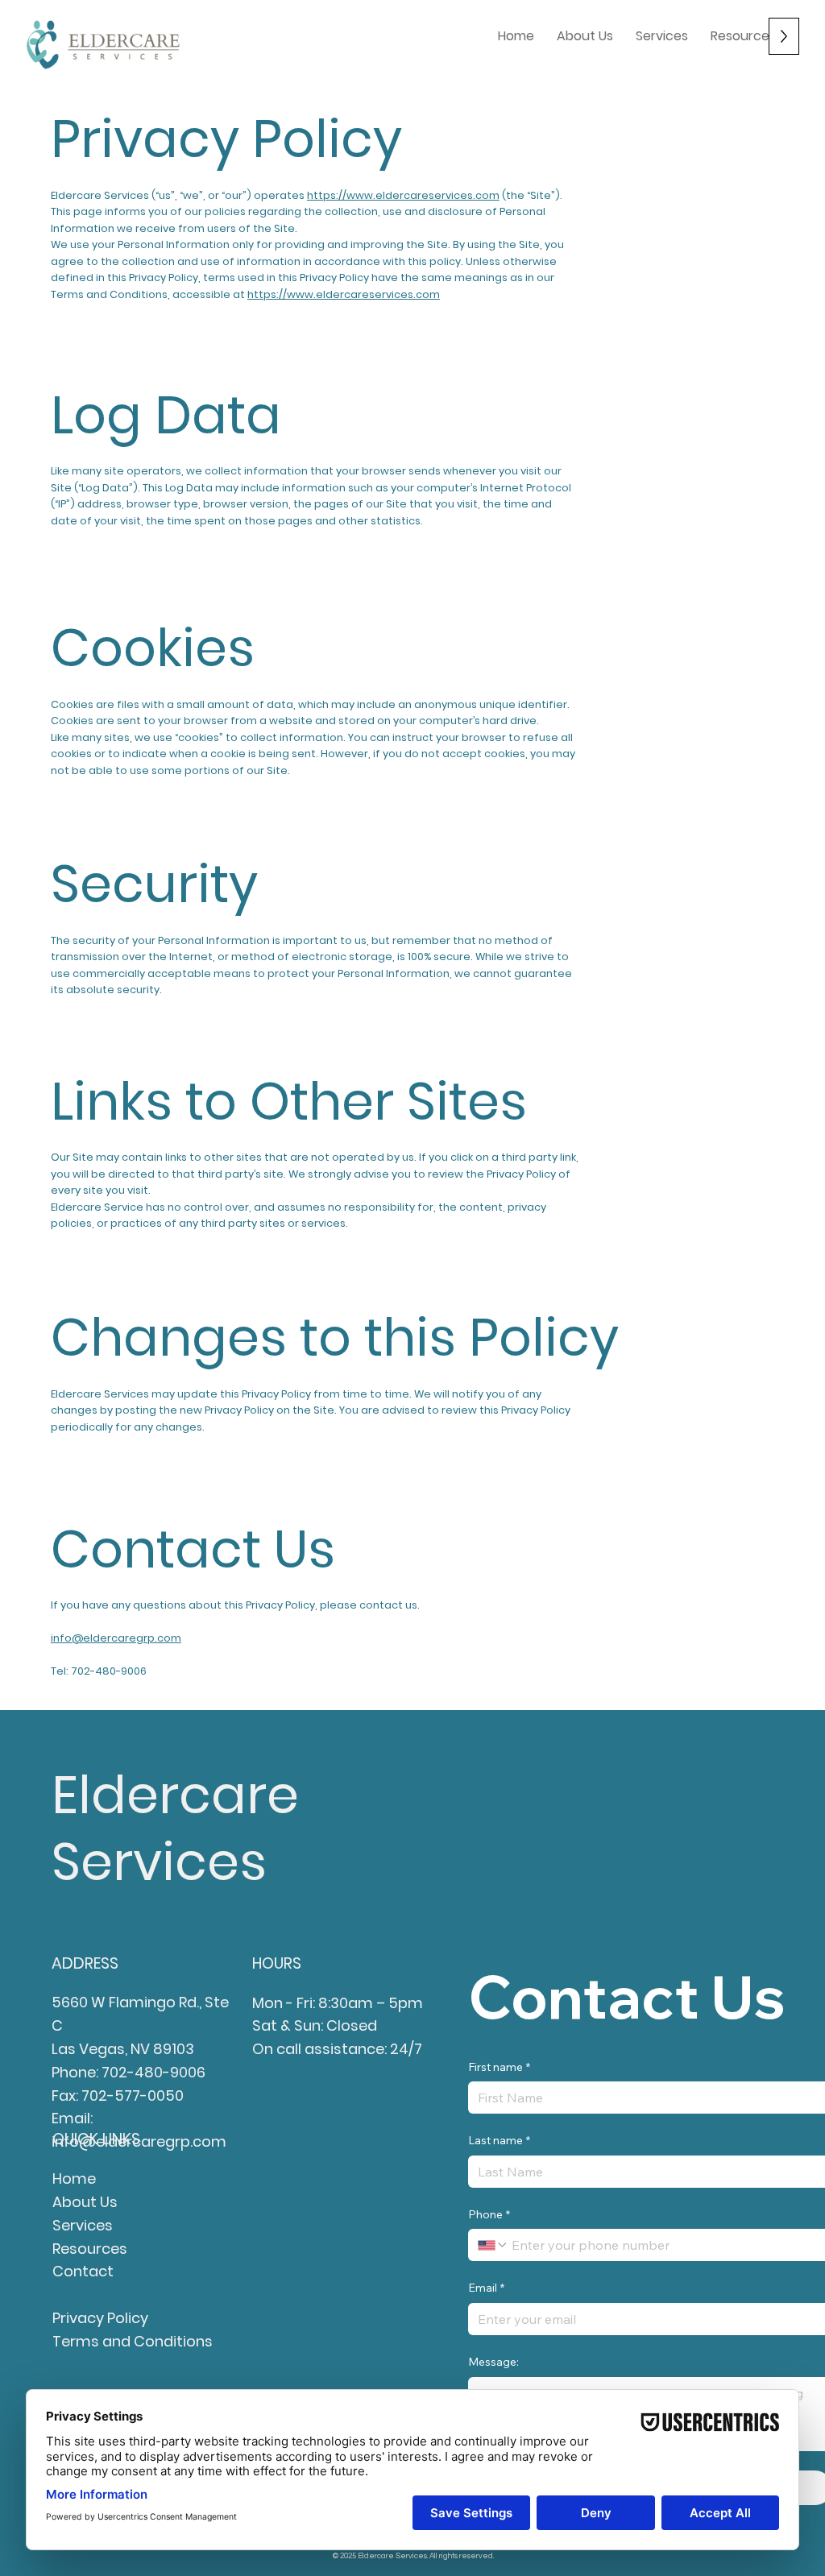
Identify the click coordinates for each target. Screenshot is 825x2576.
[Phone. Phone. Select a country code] (493, 2245)
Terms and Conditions (133, 2341)
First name (499, 2067)
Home (74, 2178)
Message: (493, 2362)
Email (486, 2288)
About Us (85, 2202)
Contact (83, 2271)
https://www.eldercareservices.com (403, 195)
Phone (489, 2214)
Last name (499, 2140)
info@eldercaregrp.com (116, 1638)
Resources (90, 2249)
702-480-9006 (153, 2072)
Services (83, 2225)
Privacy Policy (100, 2318)
